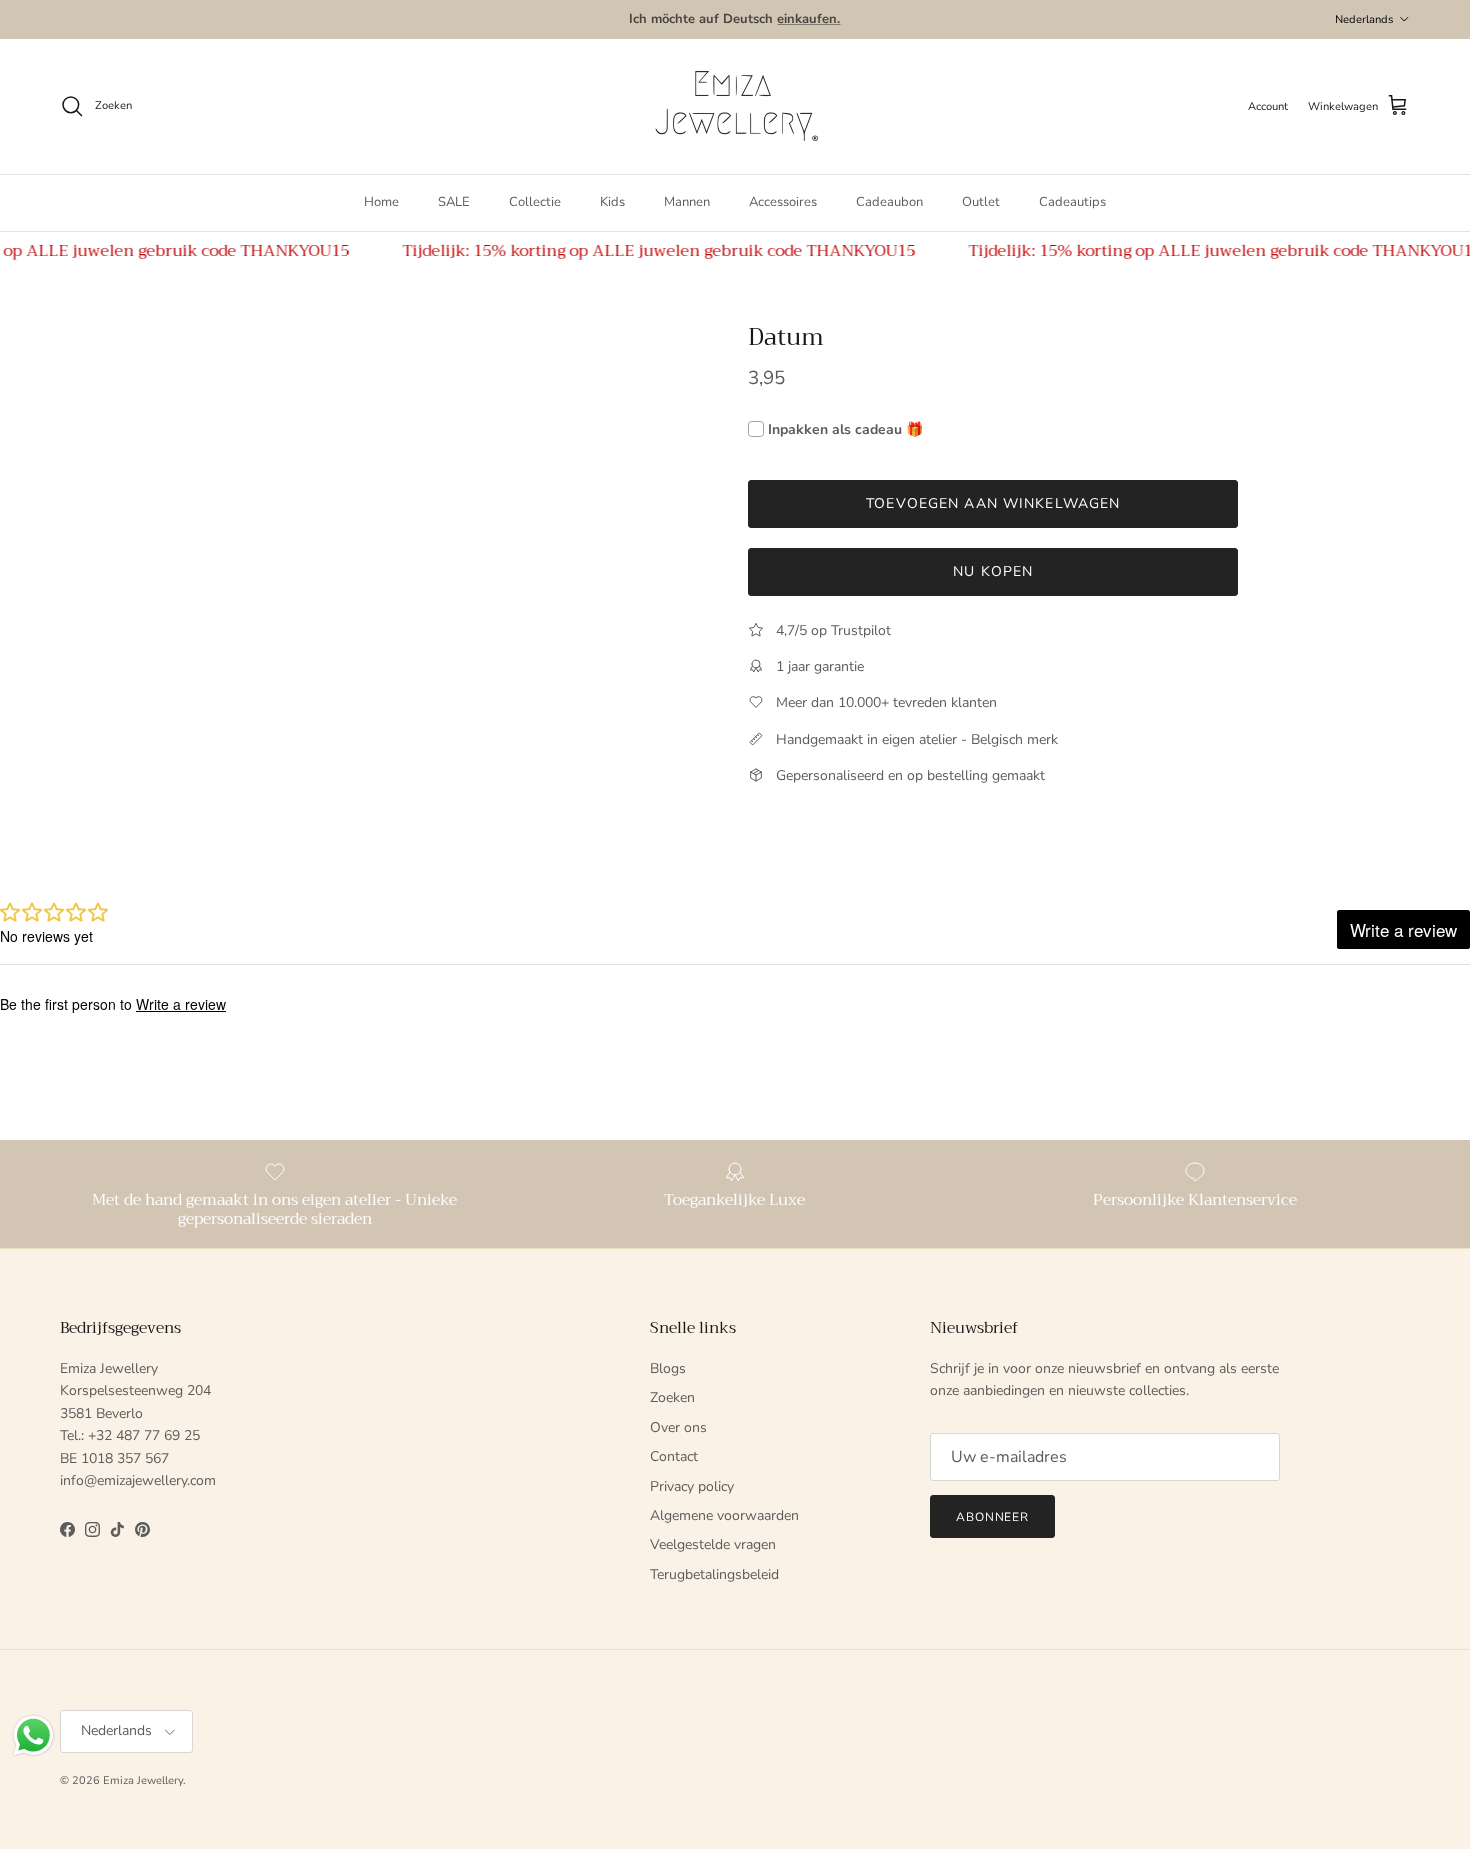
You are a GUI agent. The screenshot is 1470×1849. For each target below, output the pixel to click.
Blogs (668, 1368)
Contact (674, 1456)
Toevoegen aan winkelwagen (993, 503)
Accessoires (783, 202)
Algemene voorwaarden (724, 1515)
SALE (454, 202)
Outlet (981, 202)
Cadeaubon (889, 202)
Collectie (535, 202)
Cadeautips (1072, 202)
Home (381, 202)
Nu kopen (993, 571)
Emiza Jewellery (143, 1780)
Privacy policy (692, 1486)
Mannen (687, 202)
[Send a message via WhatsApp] (33, 1735)
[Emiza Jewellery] (735, 106)
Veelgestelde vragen (713, 1544)
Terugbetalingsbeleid (714, 1574)
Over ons (678, 1427)
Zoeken (672, 1397)
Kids (612, 202)
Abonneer (993, 1517)
